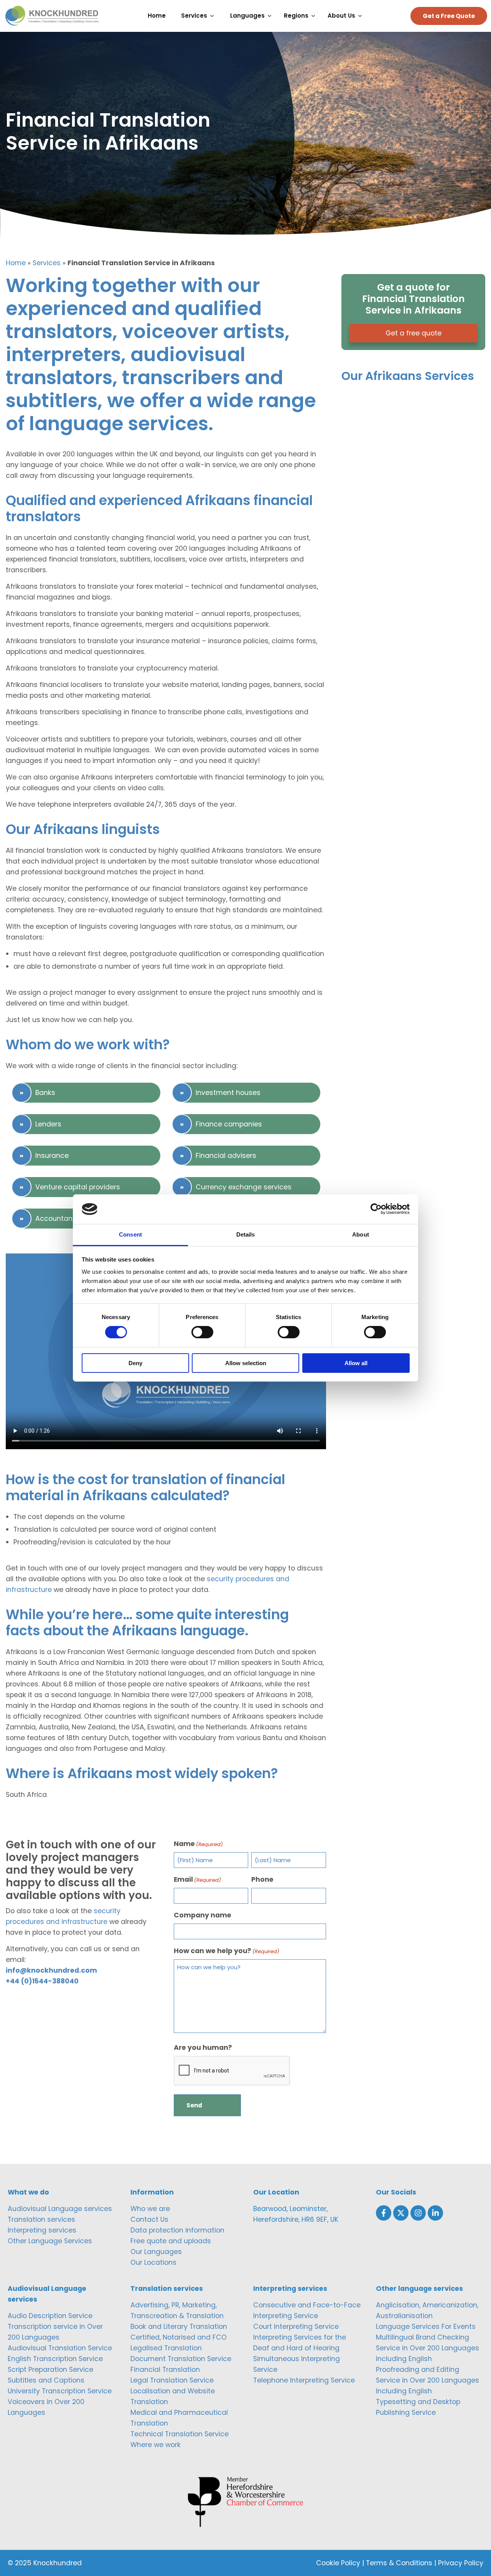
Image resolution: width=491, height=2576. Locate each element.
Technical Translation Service (180, 2434)
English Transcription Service (55, 2359)
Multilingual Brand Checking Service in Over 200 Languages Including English (428, 2348)
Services (47, 263)
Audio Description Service (50, 2316)
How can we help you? (227, 1951)
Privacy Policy (461, 2563)
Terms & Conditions (399, 2563)
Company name (203, 1915)
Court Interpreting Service (296, 2327)
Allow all (356, 1363)
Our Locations (153, 2262)
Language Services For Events (426, 2327)
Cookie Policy (338, 2563)
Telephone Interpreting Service (304, 2380)
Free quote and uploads (171, 2241)
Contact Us (149, 2219)
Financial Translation (165, 2370)
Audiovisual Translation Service (60, 2348)
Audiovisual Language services (60, 2209)
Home (16, 263)
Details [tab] (246, 1234)
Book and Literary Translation (179, 2327)
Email (197, 1879)
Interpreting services (42, 2230)
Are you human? (203, 2048)
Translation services (41, 2219)
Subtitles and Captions (46, 2380)
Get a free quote (414, 333)
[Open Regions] (315, 16)
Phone (262, 1879)
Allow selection (246, 1363)
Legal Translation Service (172, 2380)
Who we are (150, 2209)
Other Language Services (50, 2241)
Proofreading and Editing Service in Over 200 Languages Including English (428, 2380)
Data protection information (177, 2230)
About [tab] (361, 1234)
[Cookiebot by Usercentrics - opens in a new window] (376, 1209)
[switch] (202, 1332)
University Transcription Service (60, 2391)
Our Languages (156, 2252)
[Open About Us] (362, 16)
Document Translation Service (181, 2359)
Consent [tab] (130, 1234)
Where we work (156, 2445)
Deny (135, 1363)
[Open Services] (214, 16)
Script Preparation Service (50, 2370)
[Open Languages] (271, 16)
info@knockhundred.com (51, 1970)
